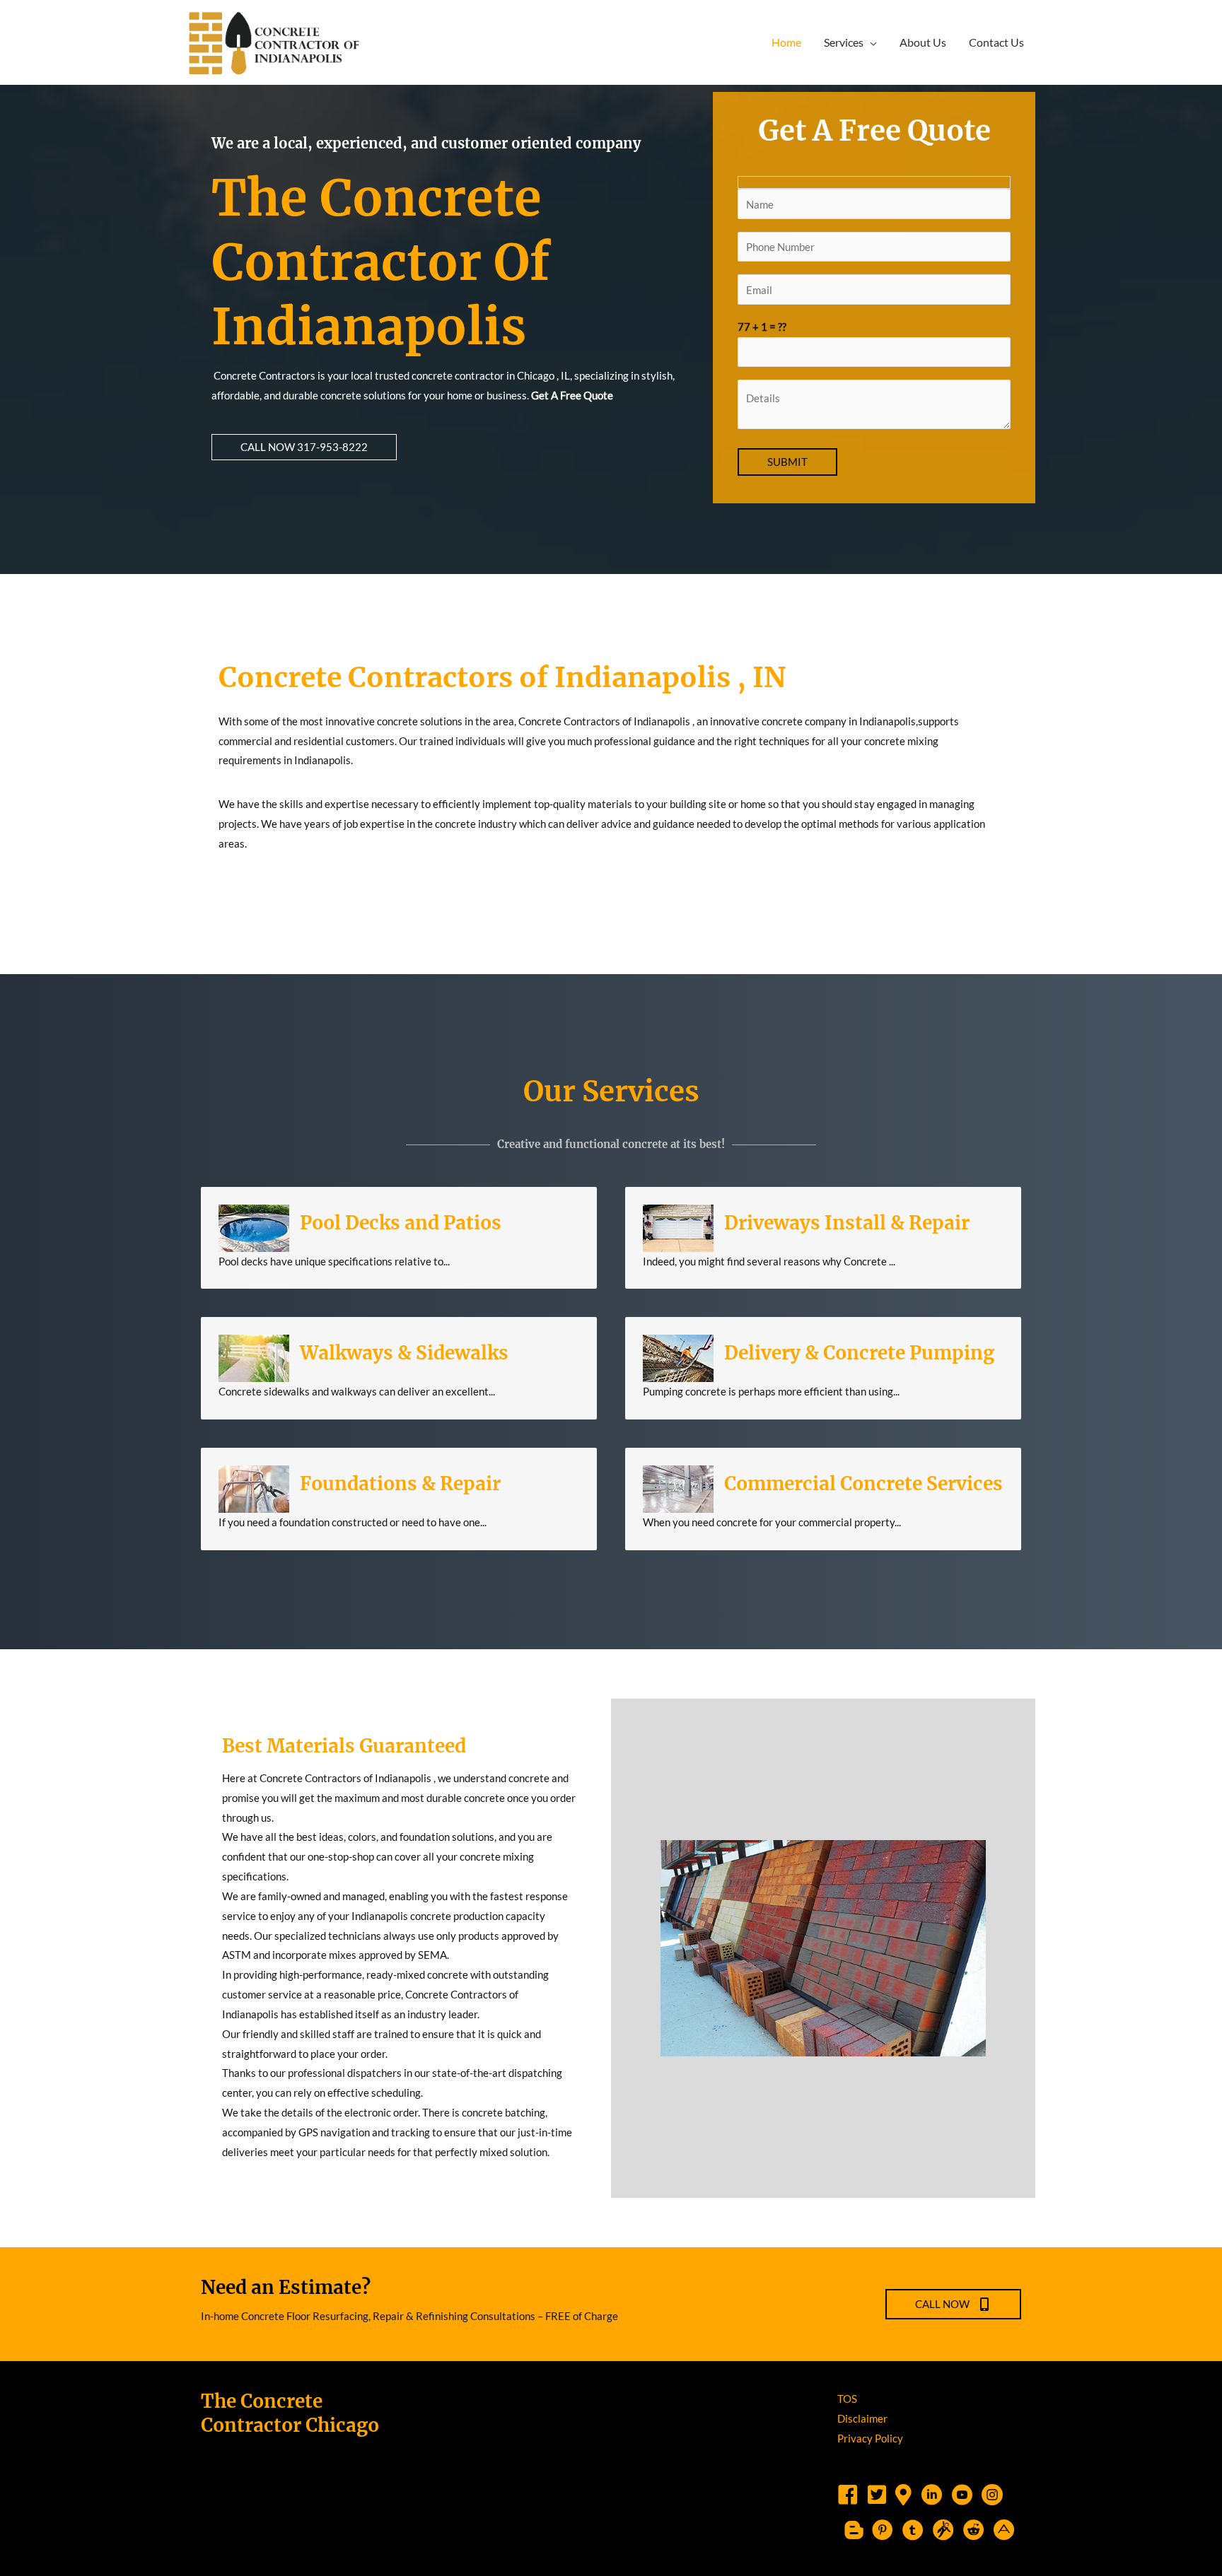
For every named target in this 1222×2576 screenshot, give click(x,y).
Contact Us (996, 42)
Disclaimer (862, 2418)
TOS (847, 2399)
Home (786, 42)
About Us (923, 42)
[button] (304, 447)
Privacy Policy (870, 2438)
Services (844, 42)
